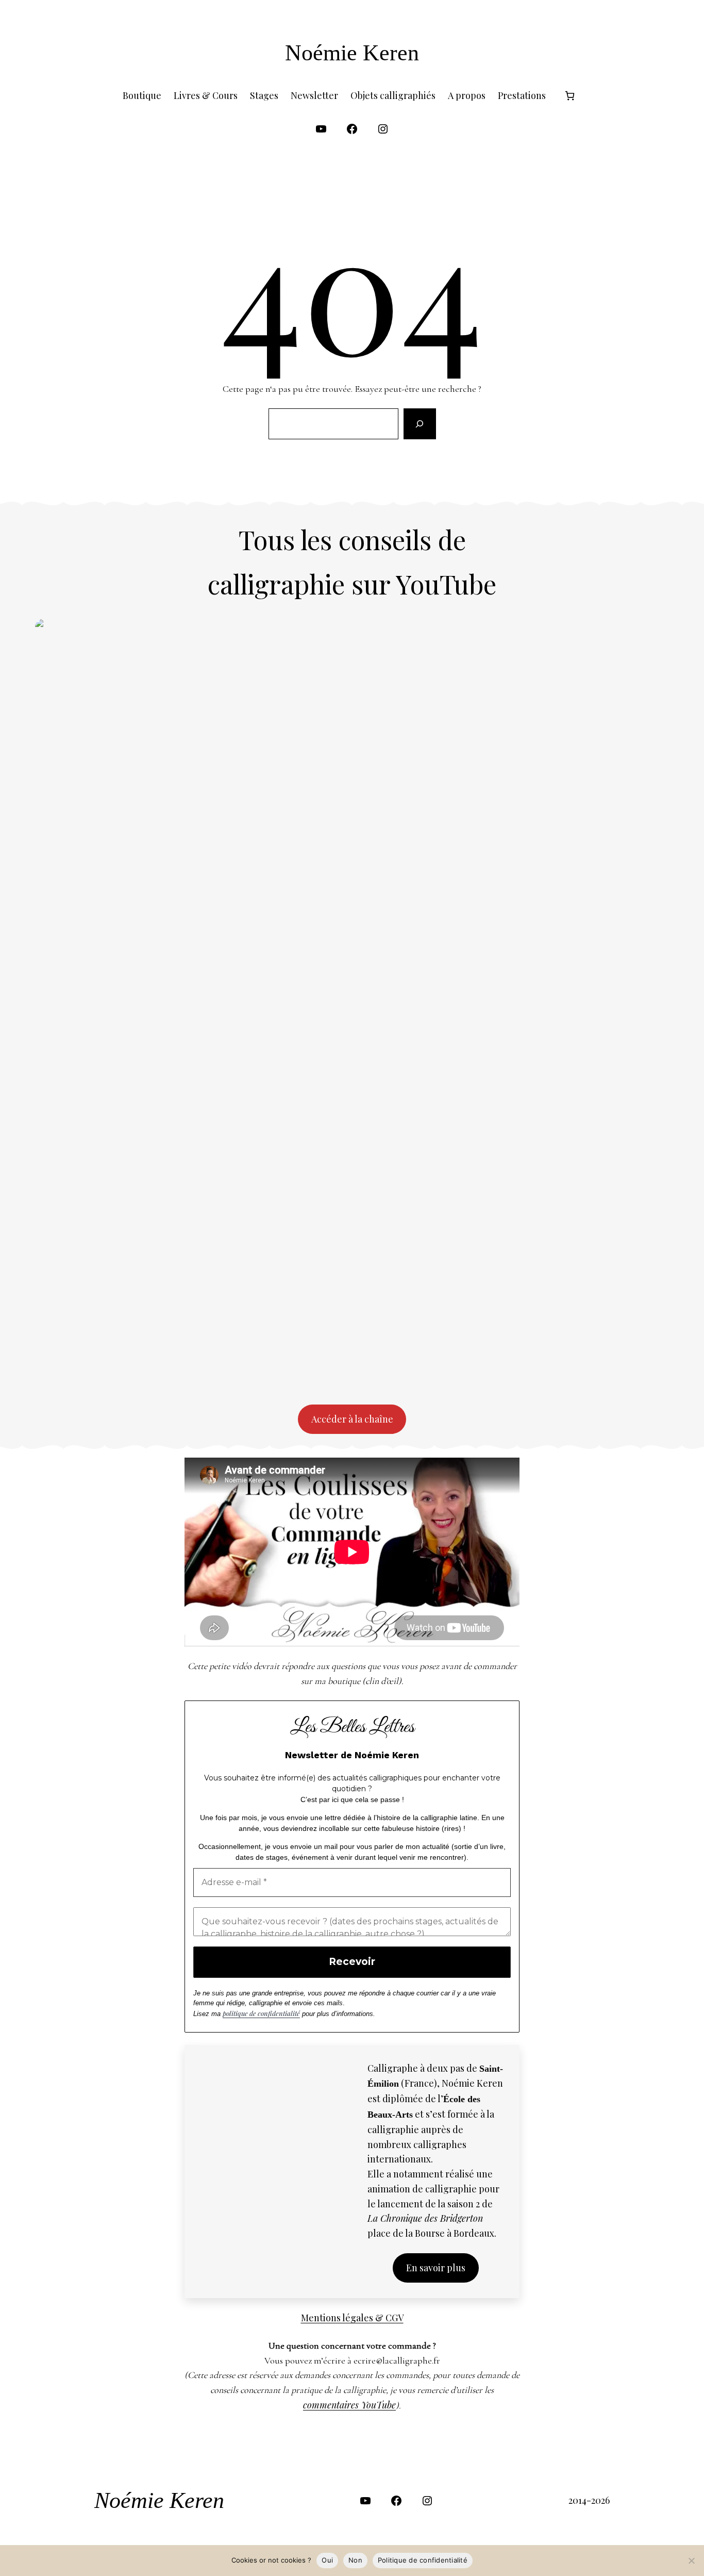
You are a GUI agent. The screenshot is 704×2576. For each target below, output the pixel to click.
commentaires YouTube (349, 2405)
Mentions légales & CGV (352, 2318)
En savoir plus (436, 2268)
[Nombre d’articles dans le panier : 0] (570, 96)
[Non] (691, 2561)
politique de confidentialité (261, 2013)
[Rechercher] (420, 424)
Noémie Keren (352, 53)
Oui (327, 2560)
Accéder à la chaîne (352, 1419)
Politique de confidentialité (423, 2560)
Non (355, 2560)
